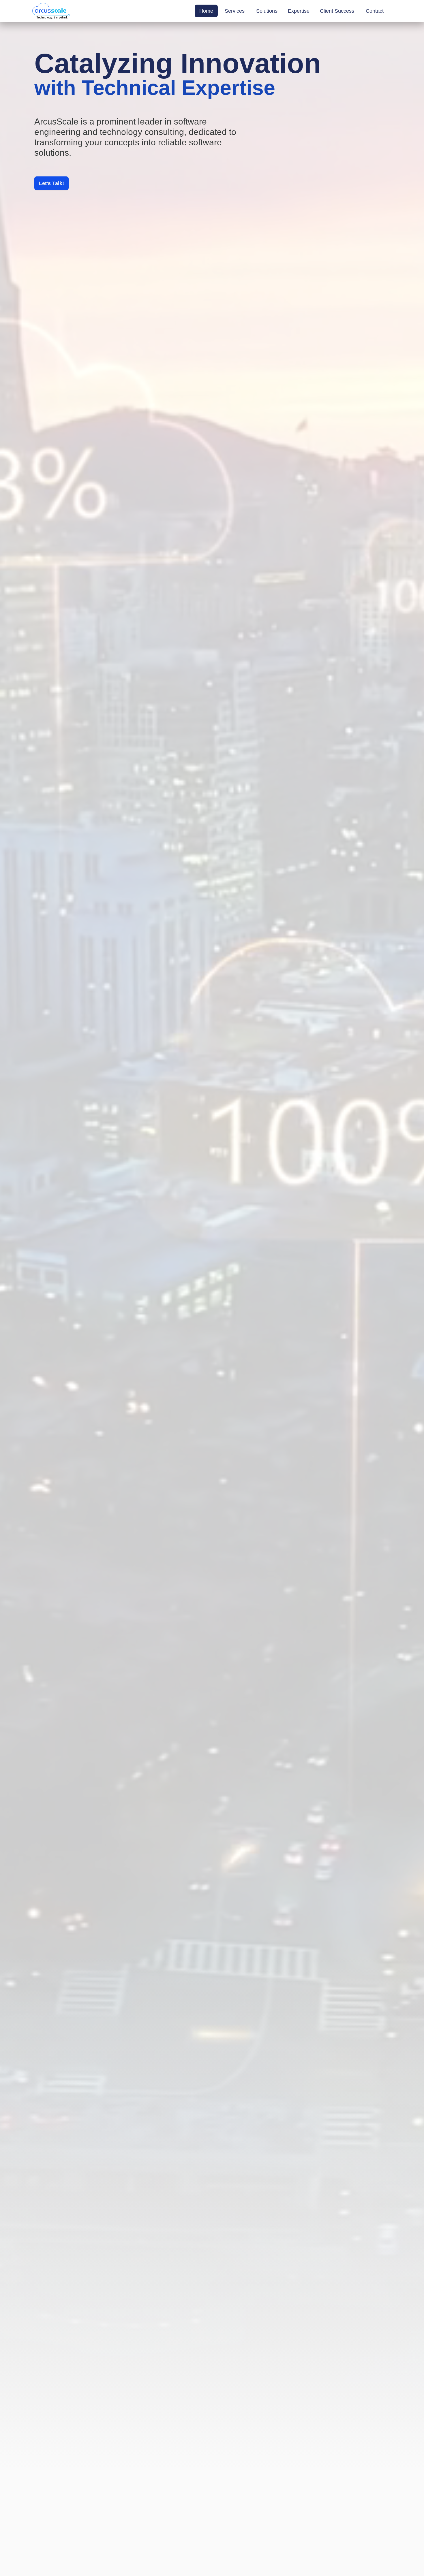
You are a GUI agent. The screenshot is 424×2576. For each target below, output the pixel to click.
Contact (375, 11)
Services (235, 11)
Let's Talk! (51, 183)
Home (206, 11)
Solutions (267, 11)
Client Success (337, 11)
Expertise (299, 11)
